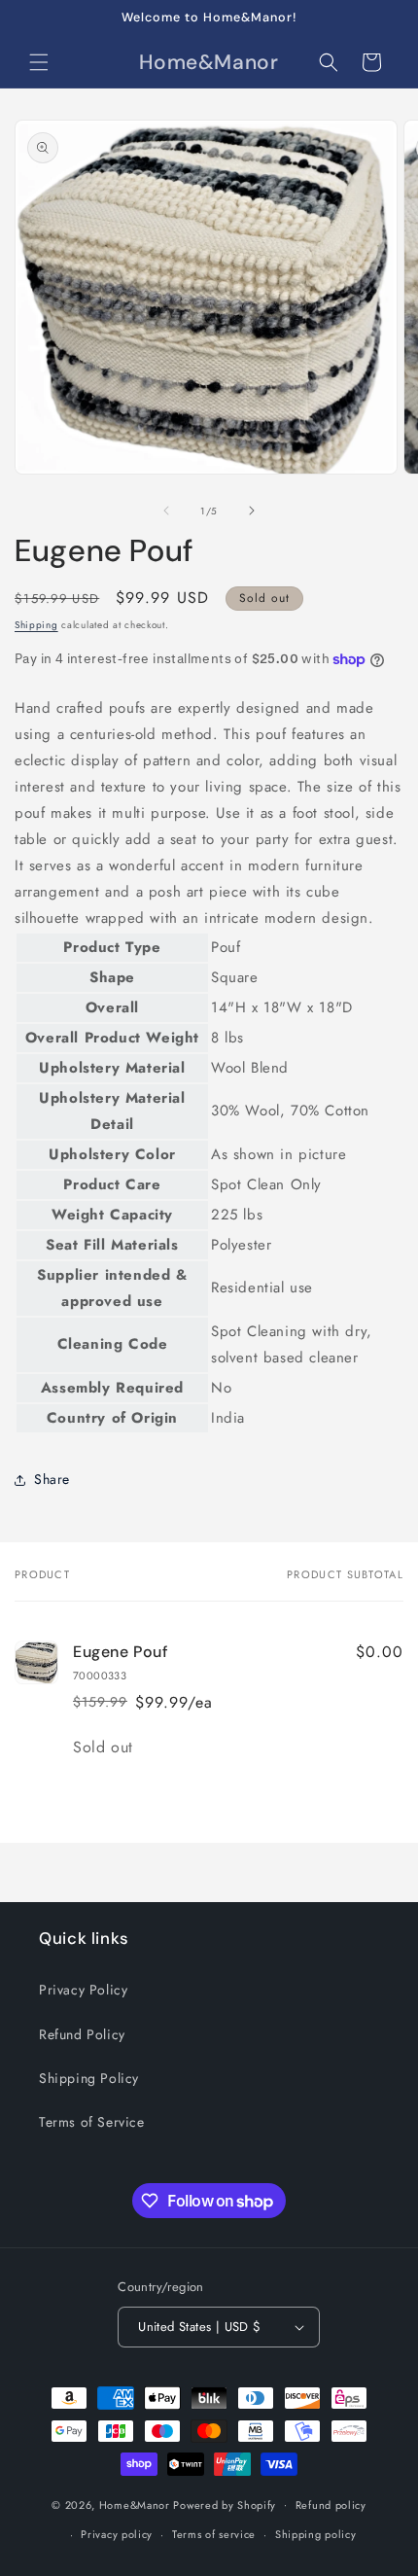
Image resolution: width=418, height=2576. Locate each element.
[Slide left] (166, 511)
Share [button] (52, 1479)
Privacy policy (117, 2534)
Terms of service (214, 2534)
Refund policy (331, 2505)
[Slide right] (252, 511)
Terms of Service (92, 2122)
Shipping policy (316, 2534)
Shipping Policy (89, 2078)
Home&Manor (135, 2504)
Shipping (36, 625)
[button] (39, 62)
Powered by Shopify (225, 2504)
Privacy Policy (83, 1990)
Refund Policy (82, 2034)
